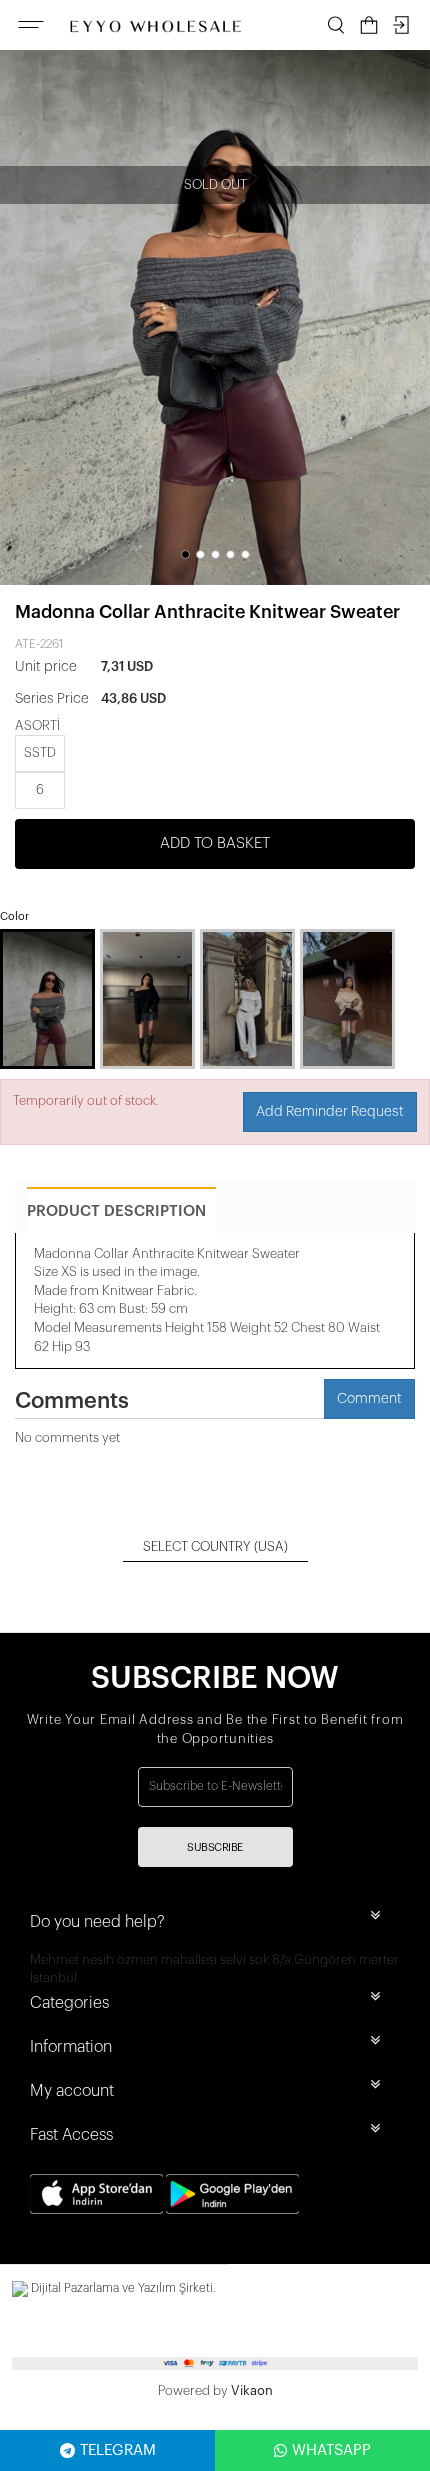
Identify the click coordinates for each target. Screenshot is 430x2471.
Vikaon (252, 2390)
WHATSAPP (331, 2450)
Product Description (116, 1211)
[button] (185, 554)
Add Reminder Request (330, 1112)
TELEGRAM (118, 2450)
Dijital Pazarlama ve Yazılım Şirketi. (122, 2288)
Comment (369, 1399)
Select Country (215, 1546)
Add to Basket (215, 843)
